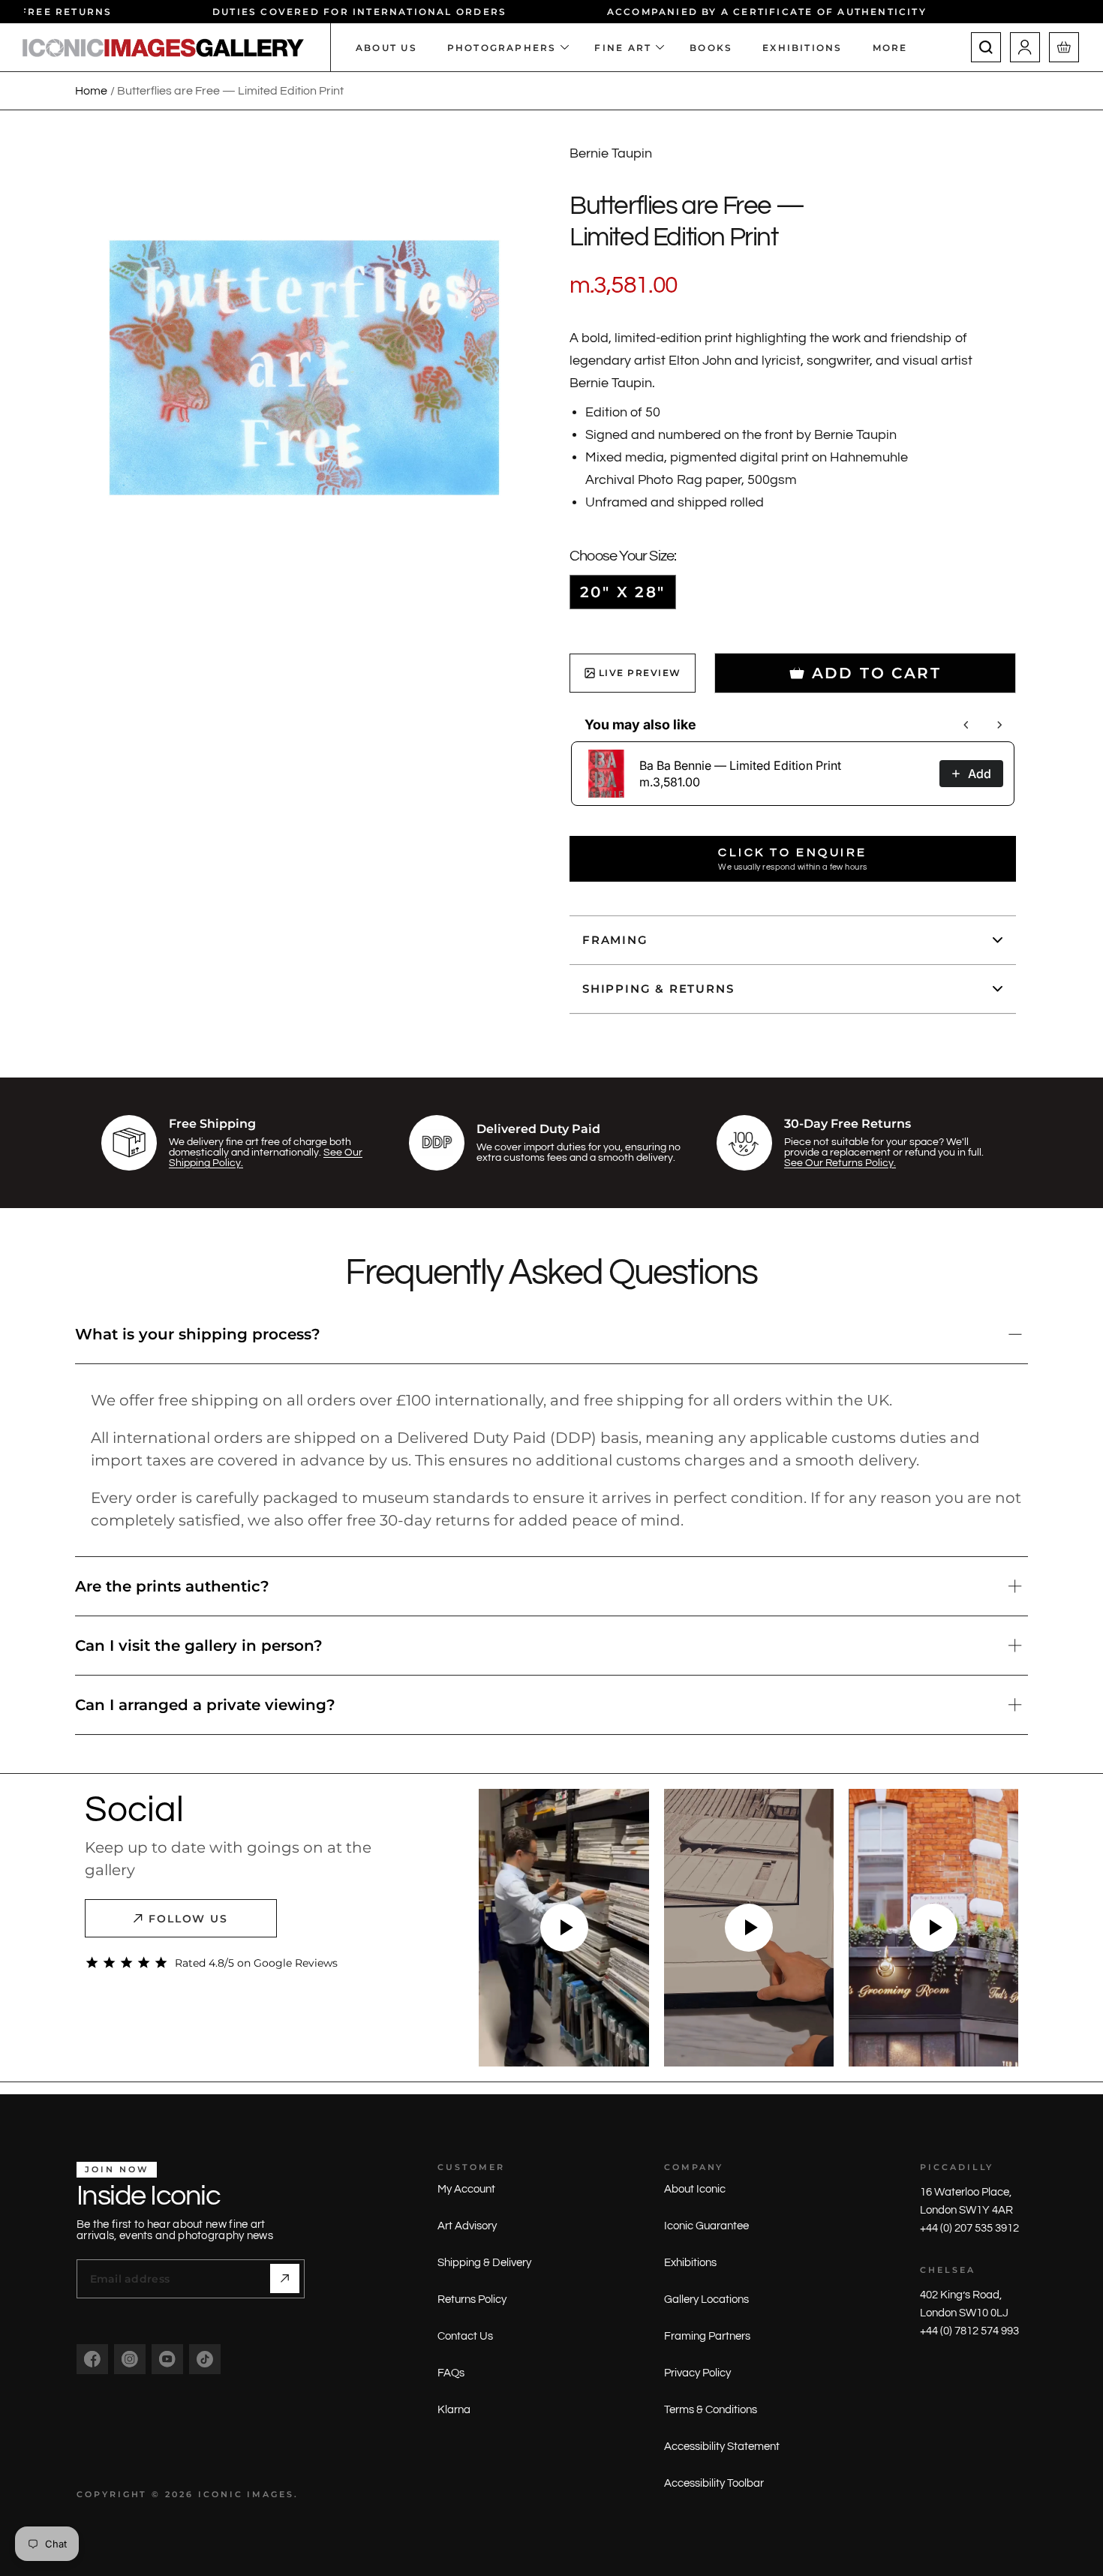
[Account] (1025, 47)
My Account (466, 2189)
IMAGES (270, 2494)
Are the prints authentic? (172, 1586)
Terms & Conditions (711, 2410)
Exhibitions (690, 2263)
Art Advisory (467, 2226)
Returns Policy (472, 2299)
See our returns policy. (840, 1163)
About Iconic (695, 2189)
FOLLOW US (189, 1919)
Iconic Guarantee (706, 2226)
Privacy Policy (697, 2373)
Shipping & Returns (658, 989)
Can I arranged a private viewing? (205, 1705)
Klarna (454, 2410)
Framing (615, 940)
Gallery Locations (706, 2299)
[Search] (986, 47)
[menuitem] (898, 47)
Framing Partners (707, 2336)
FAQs (451, 2373)
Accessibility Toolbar (714, 2483)
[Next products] (999, 725)
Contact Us (465, 2336)
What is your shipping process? (198, 1334)
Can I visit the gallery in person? (199, 1646)
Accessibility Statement (722, 2447)
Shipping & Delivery (484, 2263)
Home (91, 91)
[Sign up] (285, 2278)
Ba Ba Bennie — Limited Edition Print (740, 765)
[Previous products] (966, 725)
